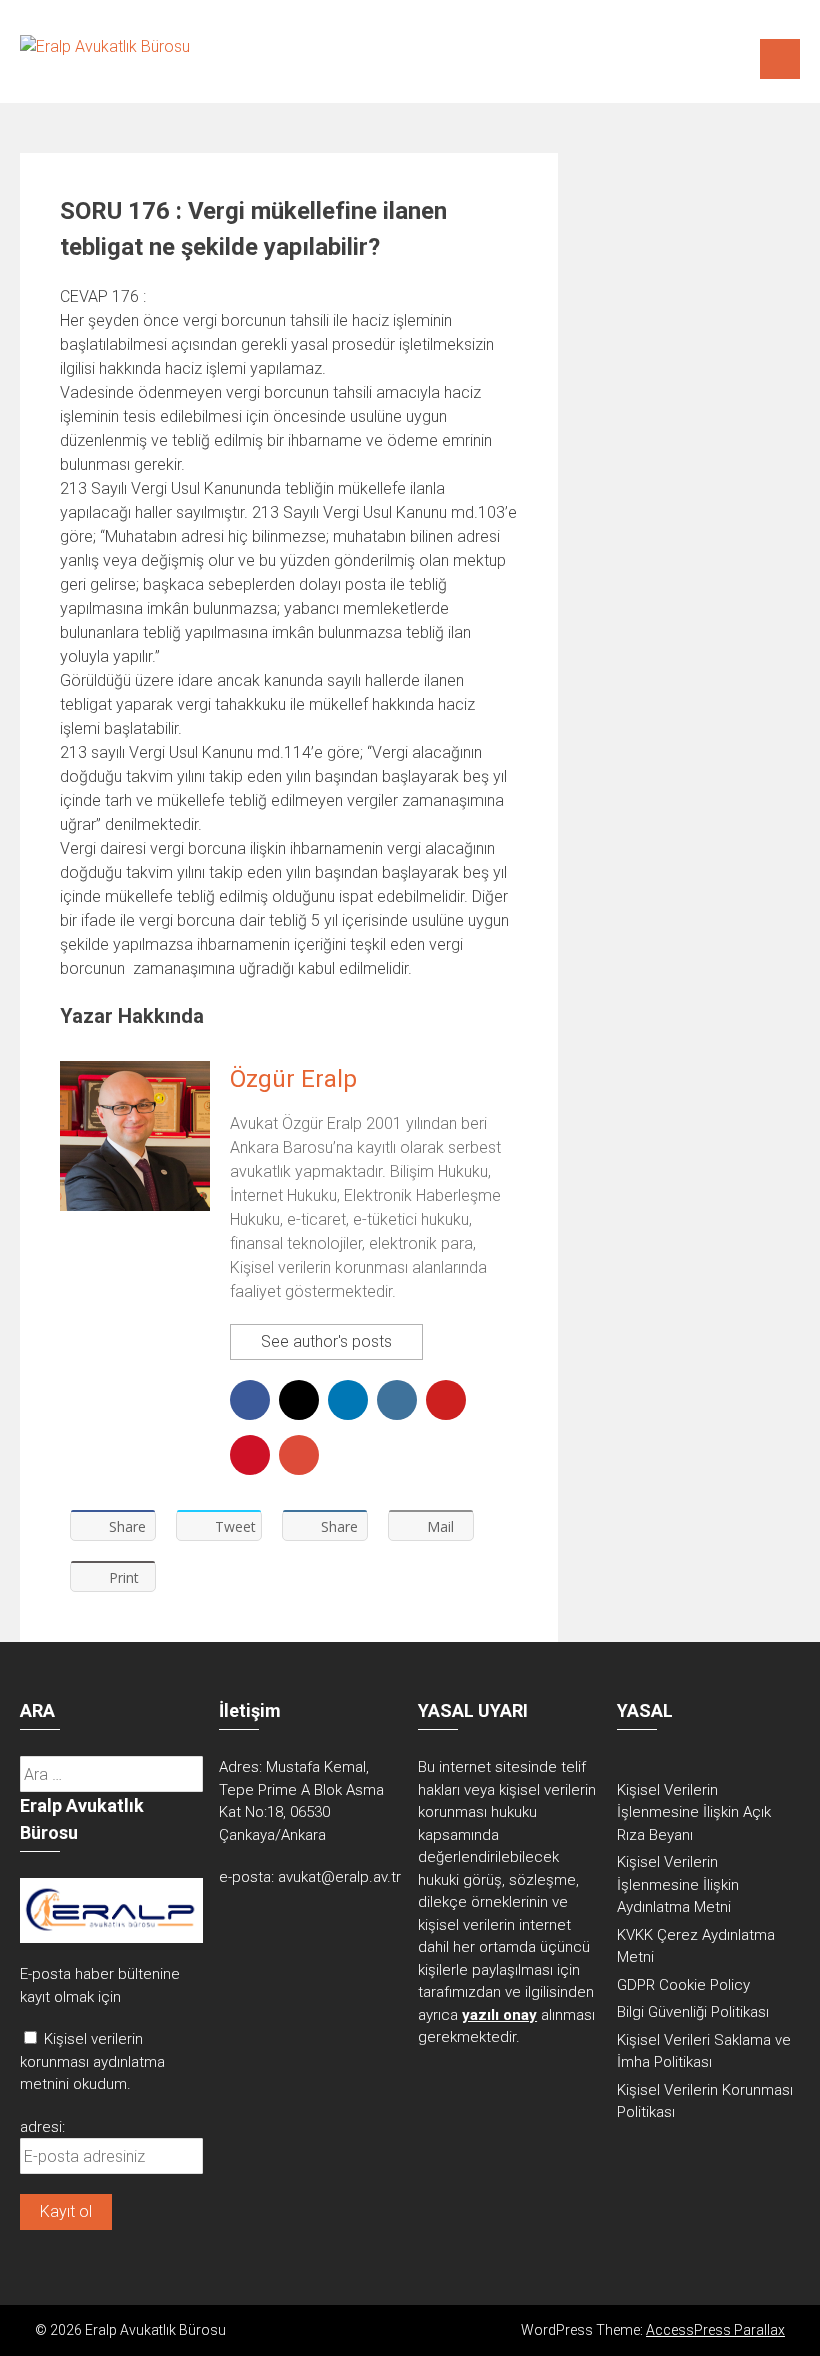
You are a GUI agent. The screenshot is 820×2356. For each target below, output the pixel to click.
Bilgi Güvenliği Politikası (693, 2012)
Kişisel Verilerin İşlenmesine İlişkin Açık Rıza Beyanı (694, 1812)
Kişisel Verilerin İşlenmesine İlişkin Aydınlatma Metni (678, 1884)
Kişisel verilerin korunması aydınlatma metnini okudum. (92, 2061)
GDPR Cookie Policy (683, 1985)
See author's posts (326, 1341)
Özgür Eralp (293, 1079)
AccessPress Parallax (715, 2330)
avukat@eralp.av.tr (339, 1877)
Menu (780, 59)
